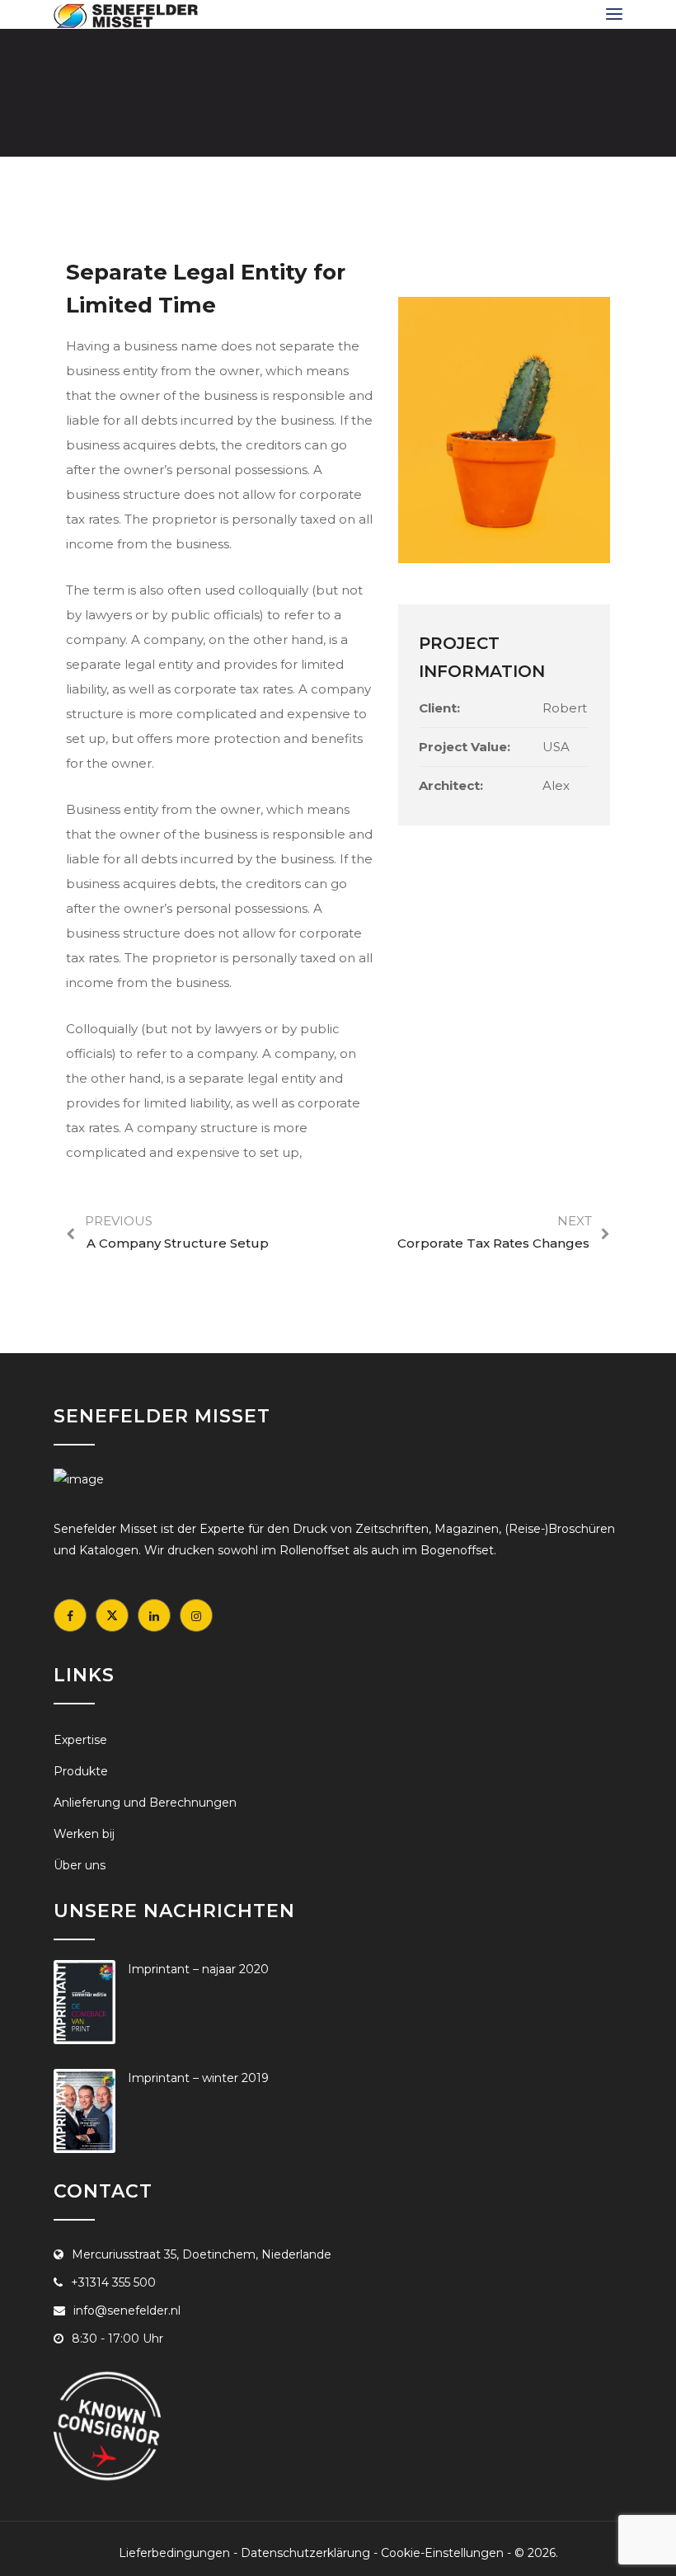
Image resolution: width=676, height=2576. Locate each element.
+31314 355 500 (113, 2282)
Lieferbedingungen (174, 2553)
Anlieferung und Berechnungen (145, 1803)
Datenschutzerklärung (305, 2553)
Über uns (80, 1865)
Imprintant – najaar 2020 (198, 1969)
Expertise (80, 1740)
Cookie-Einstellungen (442, 2553)
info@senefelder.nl (127, 2310)
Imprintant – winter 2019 (198, 2078)
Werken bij (84, 1834)
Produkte (81, 1771)
